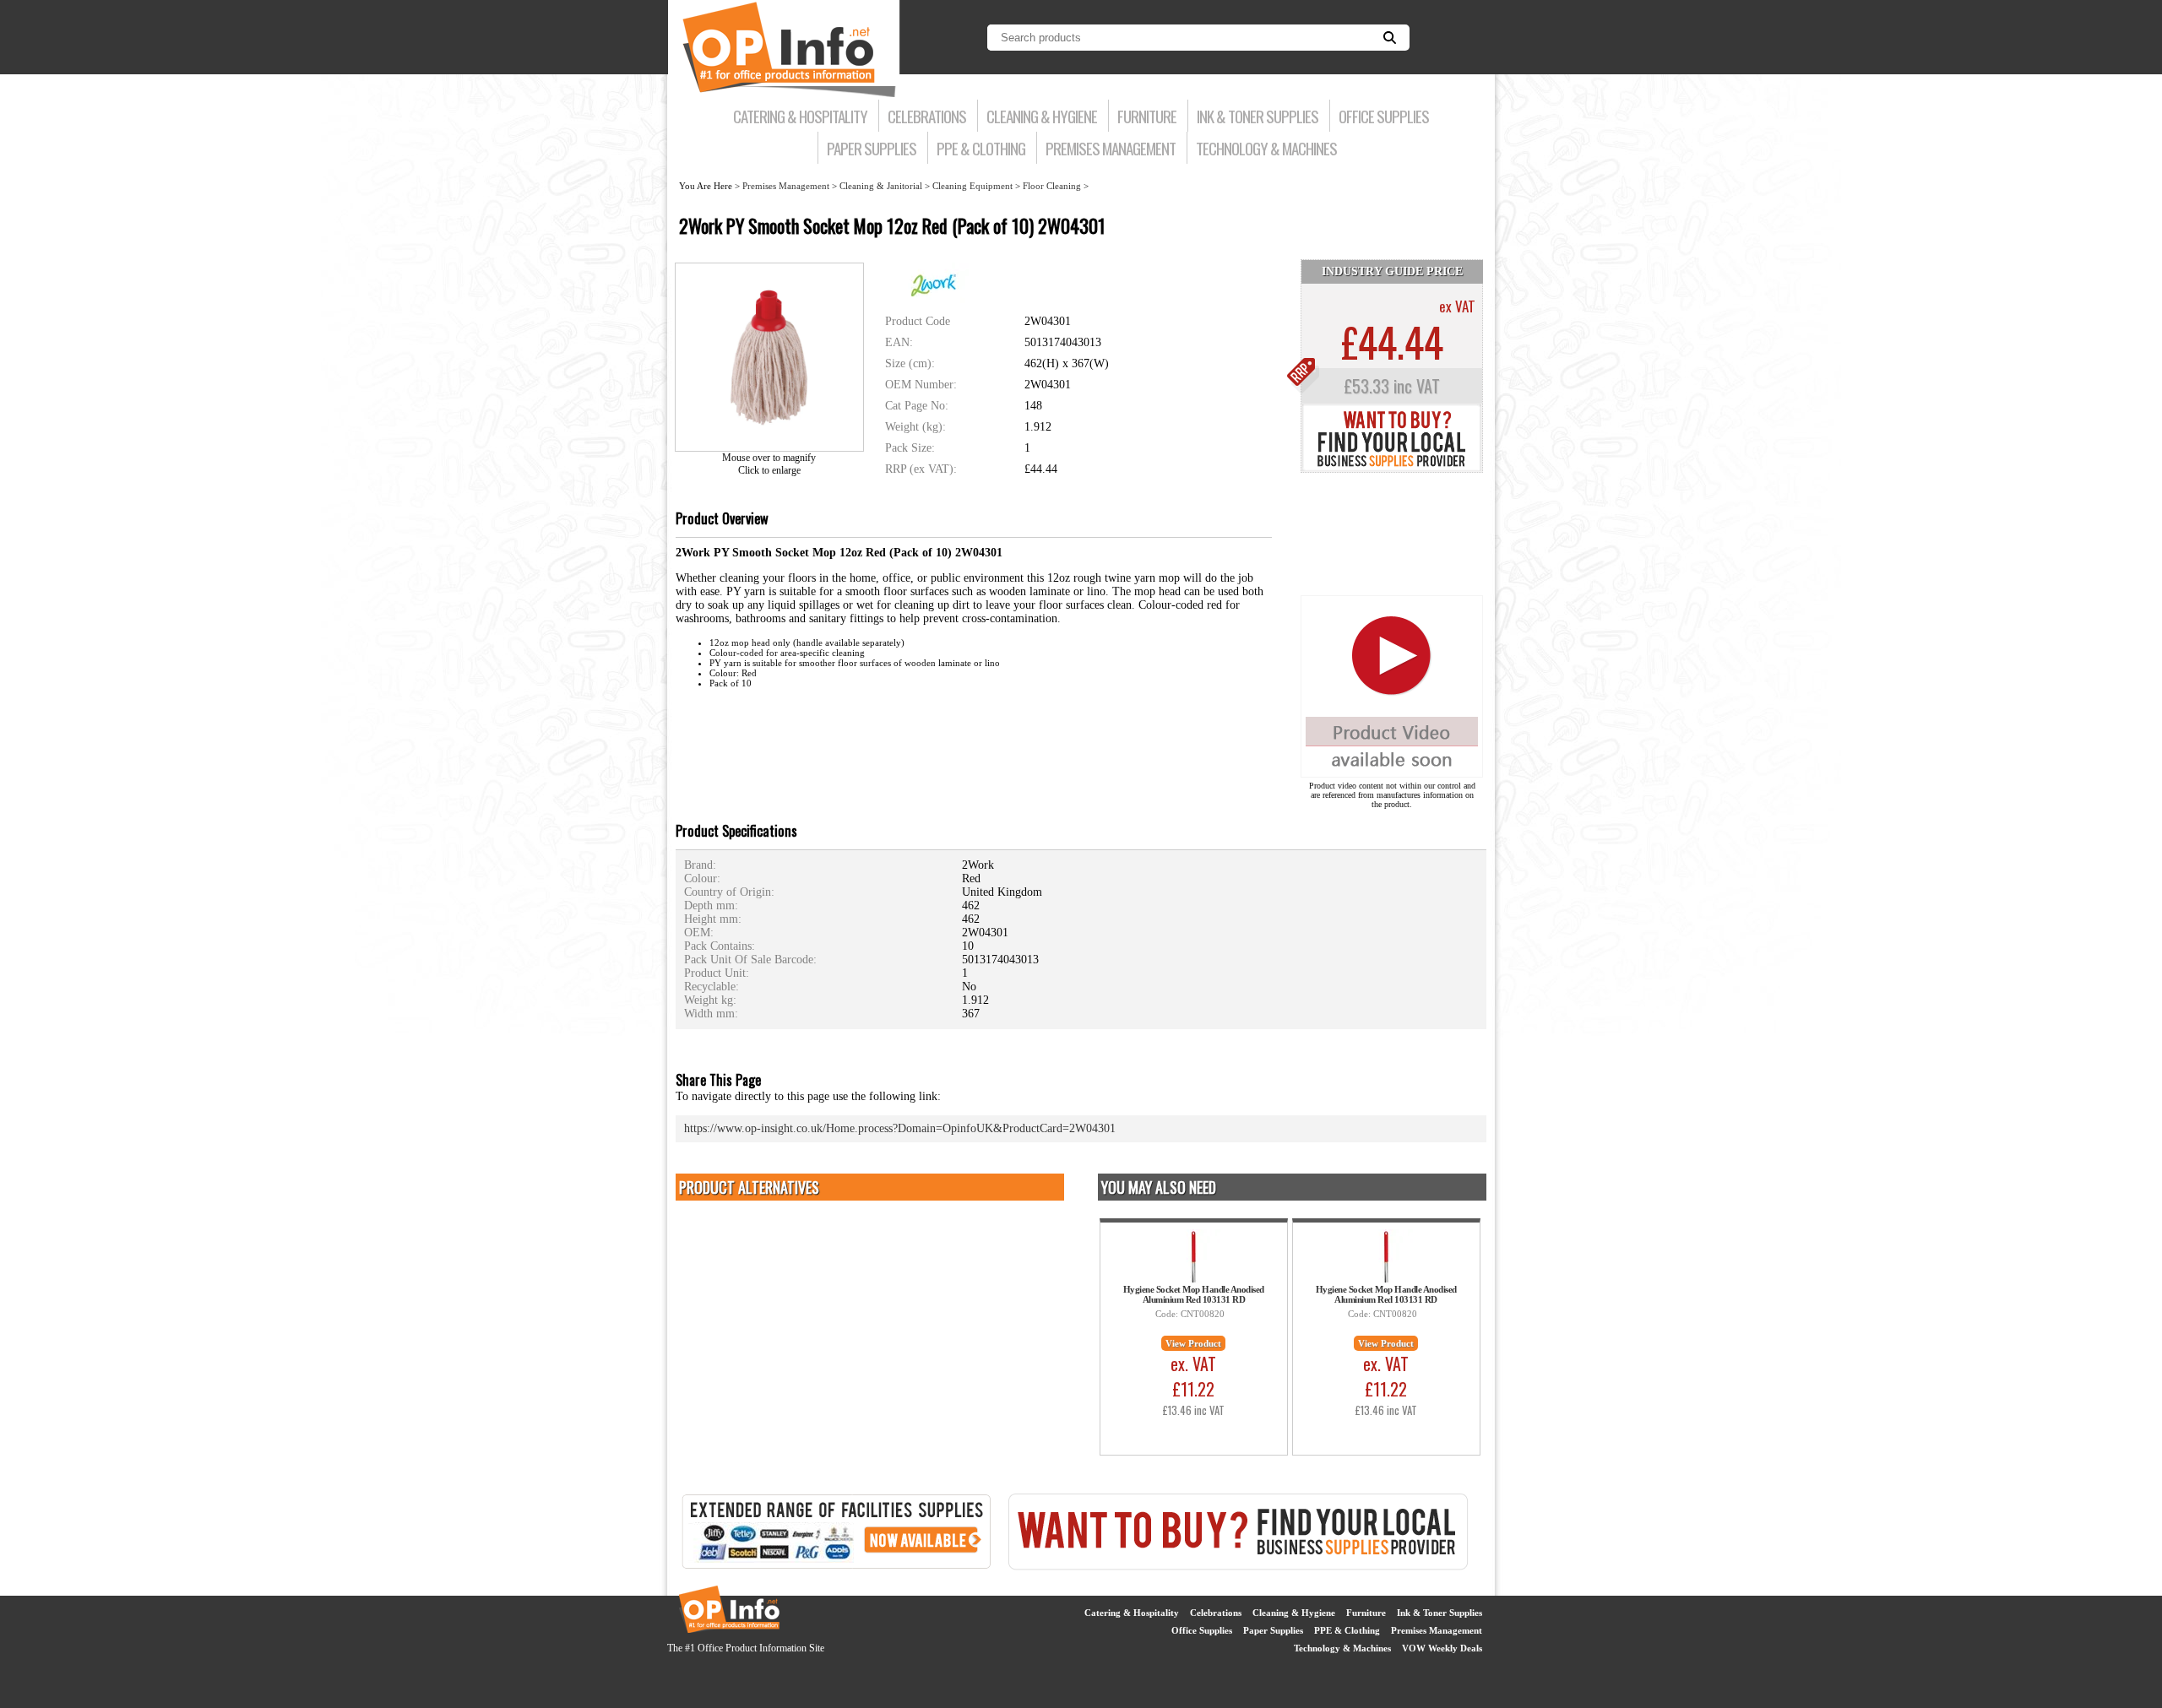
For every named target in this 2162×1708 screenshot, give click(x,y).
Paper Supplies (872, 148)
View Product (1193, 1343)
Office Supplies (1384, 116)
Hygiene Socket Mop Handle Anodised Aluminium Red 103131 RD (1194, 1294)
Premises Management (1111, 148)
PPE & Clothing (981, 148)
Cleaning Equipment (972, 186)
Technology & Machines (1266, 148)
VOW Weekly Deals (1442, 1648)
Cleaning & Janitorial (881, 186)
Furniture (1147, 116)
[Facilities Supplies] (836, 1567)
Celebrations (927, 116)
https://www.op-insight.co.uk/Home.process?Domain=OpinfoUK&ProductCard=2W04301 (900, 1128)
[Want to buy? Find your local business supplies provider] (1392, 469)
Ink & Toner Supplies (1258, 116)
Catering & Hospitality (800, 116)
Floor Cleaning (1052, 186)
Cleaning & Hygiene (1042, 116)
